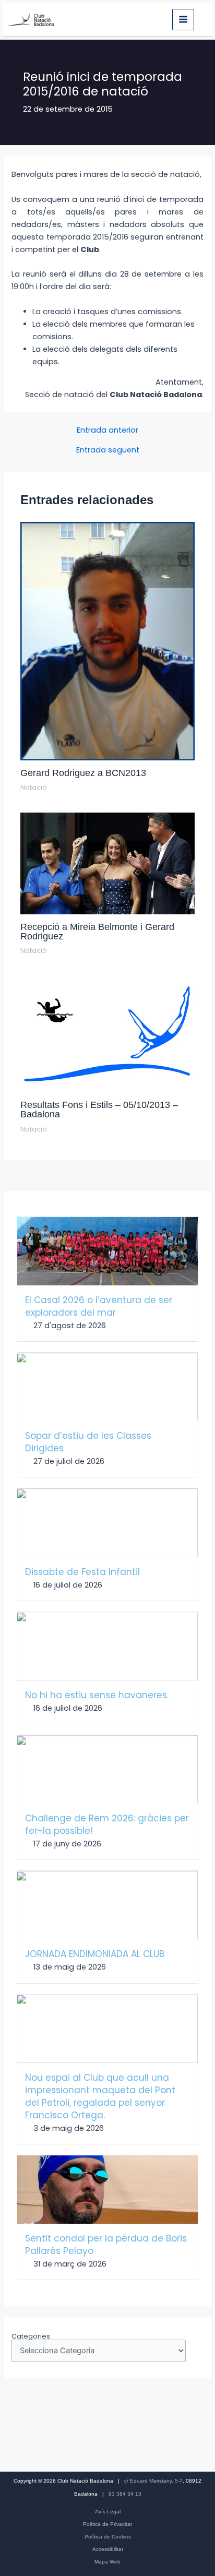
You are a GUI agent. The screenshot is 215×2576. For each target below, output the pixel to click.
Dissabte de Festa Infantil (82, 1572)
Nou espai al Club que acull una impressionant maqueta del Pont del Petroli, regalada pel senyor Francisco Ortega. (100, 2096)
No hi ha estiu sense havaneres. (97, 1695)
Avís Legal (108, 2512)
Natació (34, 787)
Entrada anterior (107, 430)
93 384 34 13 (125, 2494)
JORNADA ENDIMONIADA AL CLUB (95, 1954)
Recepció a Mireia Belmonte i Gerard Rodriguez (97, 931)
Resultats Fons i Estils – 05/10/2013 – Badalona (99, 1109)
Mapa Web (107, 2562)
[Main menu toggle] (183, 20)
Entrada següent (108, 450)
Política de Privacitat (107, 2524)
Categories (31, 2336)
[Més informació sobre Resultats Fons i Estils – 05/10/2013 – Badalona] (107, 1034)
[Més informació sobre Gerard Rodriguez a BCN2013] (107, 641)
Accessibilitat (108, 2549)
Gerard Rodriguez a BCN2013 (83, 773)
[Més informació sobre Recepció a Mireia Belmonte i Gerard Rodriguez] (107, 863)
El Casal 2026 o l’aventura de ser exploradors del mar (99, 1306)
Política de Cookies (108, 2537)
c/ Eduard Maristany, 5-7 (153, 2481)
